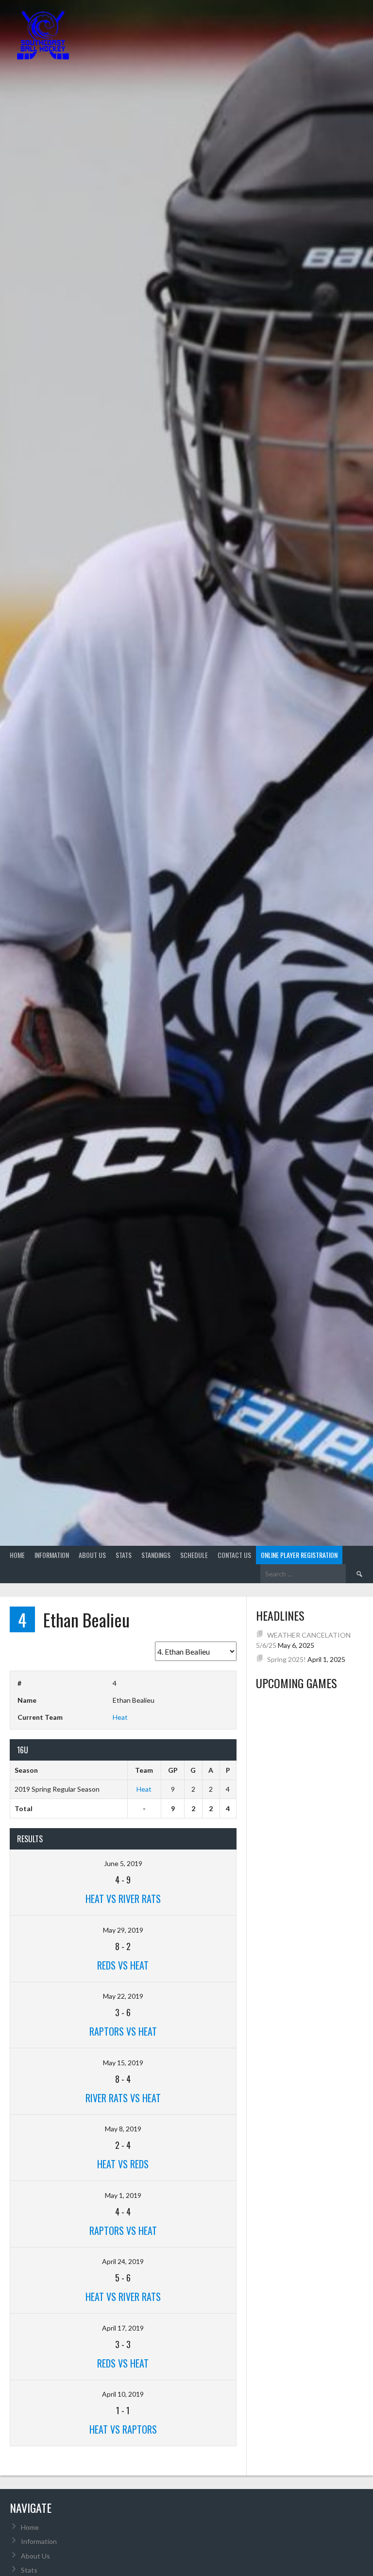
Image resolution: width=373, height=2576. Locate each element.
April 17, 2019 (123, 2328)
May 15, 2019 (123, 2063)
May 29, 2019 (123, 1930)
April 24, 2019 (123, 2261)
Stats (124, 1555)
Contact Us (234, 1555)
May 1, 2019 (123, 2195)
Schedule (194, 1555)
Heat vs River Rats (123, 1899)
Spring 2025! (287, 1659)
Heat (120, 1717)
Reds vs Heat (123, 1965)
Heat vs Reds (123, 2164)
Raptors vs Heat (123, 2031)
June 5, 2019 (123, 1863)
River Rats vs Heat (123, 2098)
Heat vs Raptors (123, 2429)
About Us (92, 1555)
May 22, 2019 (123, 1996)
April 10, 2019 (123, 2394)
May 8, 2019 (123, 2129)
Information (52, 1555)
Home (17, 1555)
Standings (156, 1555)
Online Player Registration (299, 1555)
